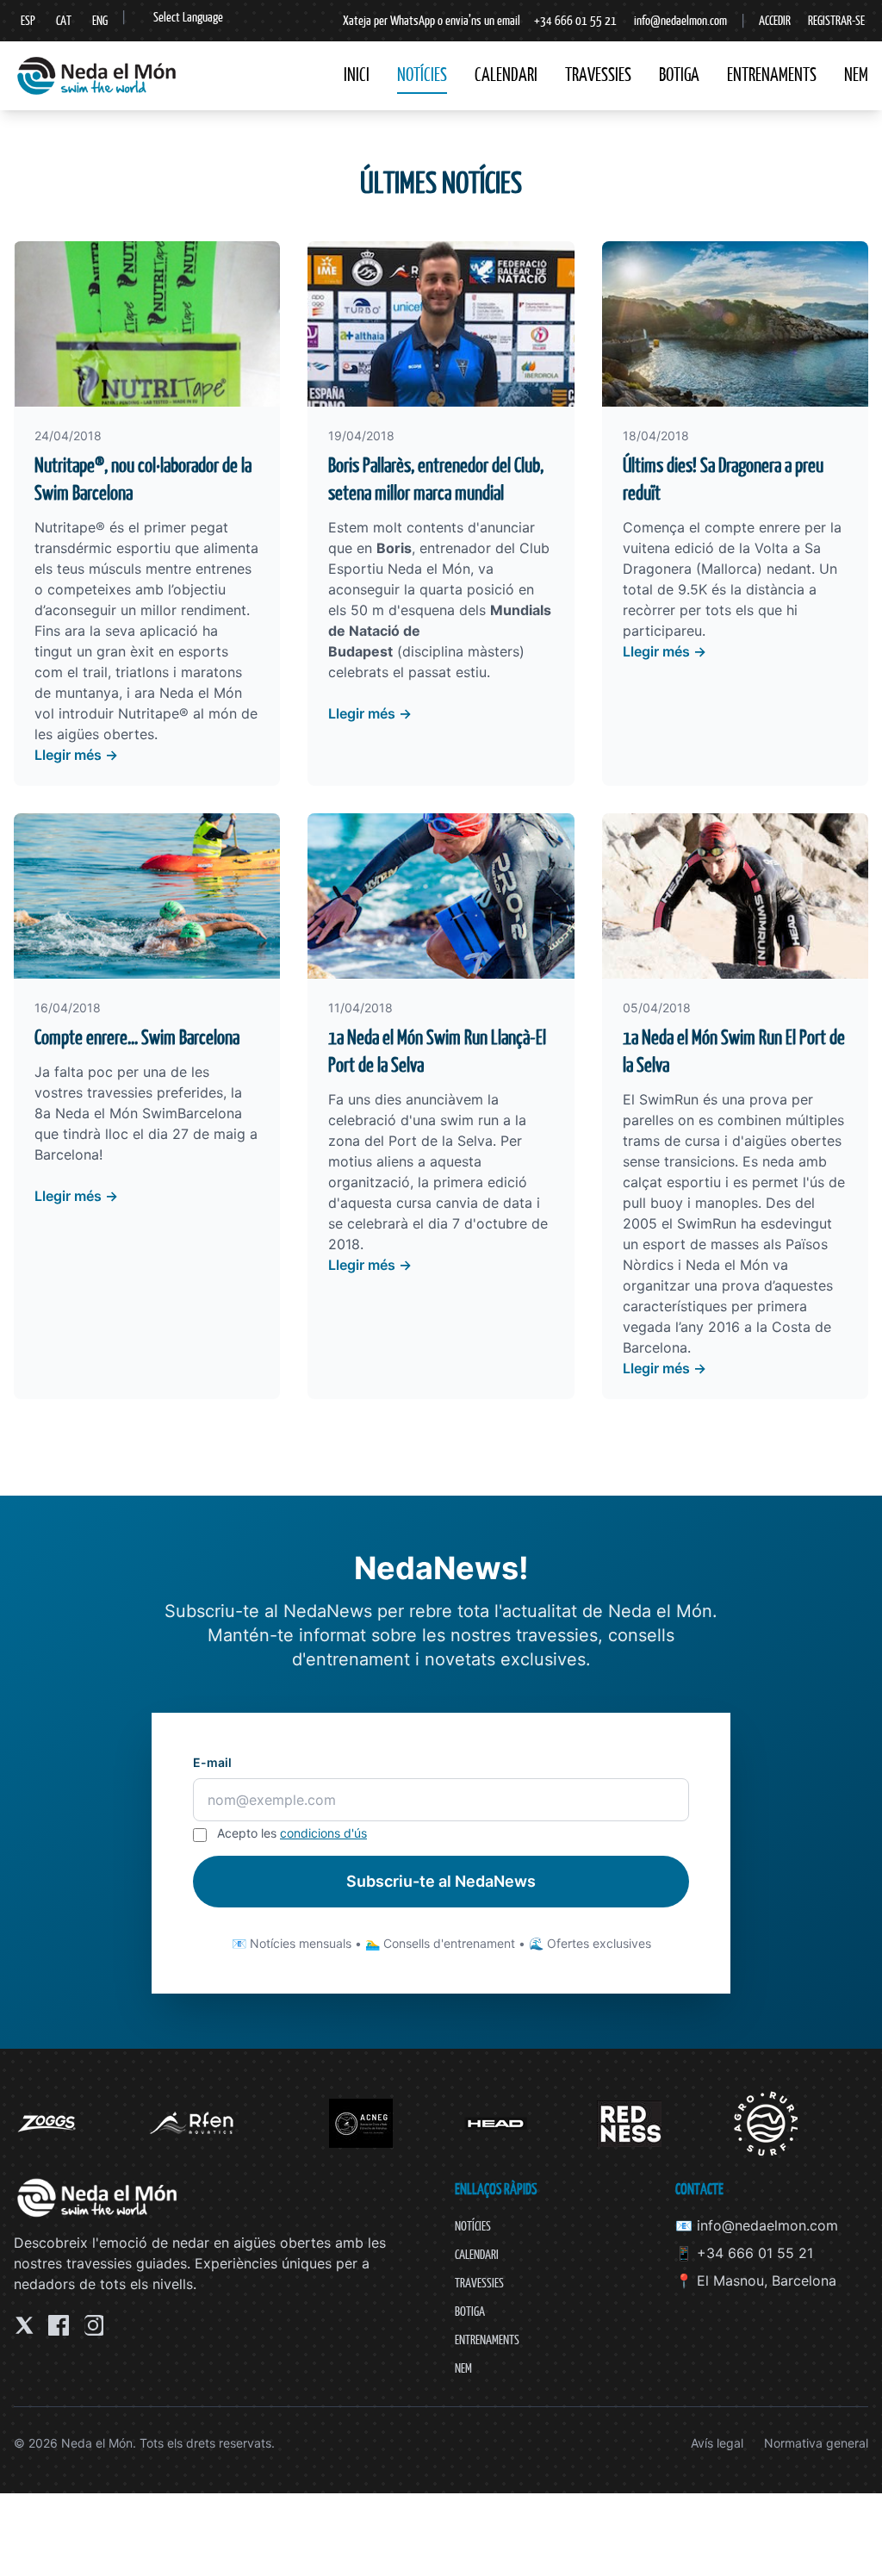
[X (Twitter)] (24, 2325)
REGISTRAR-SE (836, 20)
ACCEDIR (775, 20)
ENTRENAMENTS (772, 75)
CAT (64, 20)
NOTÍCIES (422, 75)
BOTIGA (679, 75)
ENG (100, 20)
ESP (28, 20)
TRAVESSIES (598, 75)
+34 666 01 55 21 (575, 20)
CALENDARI (506, 75)
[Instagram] (93, 2325)
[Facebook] (59, 2325)
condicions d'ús (323, 1833)
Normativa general (816, 2443)
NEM (856, 75)
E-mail (212, 1762)
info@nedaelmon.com (680, 20)
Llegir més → (76, 755)
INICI (357, 75)
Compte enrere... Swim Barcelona (137, 1037)
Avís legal (717, 2443)
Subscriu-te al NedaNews (441, 1881)
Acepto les (292, 1833)
